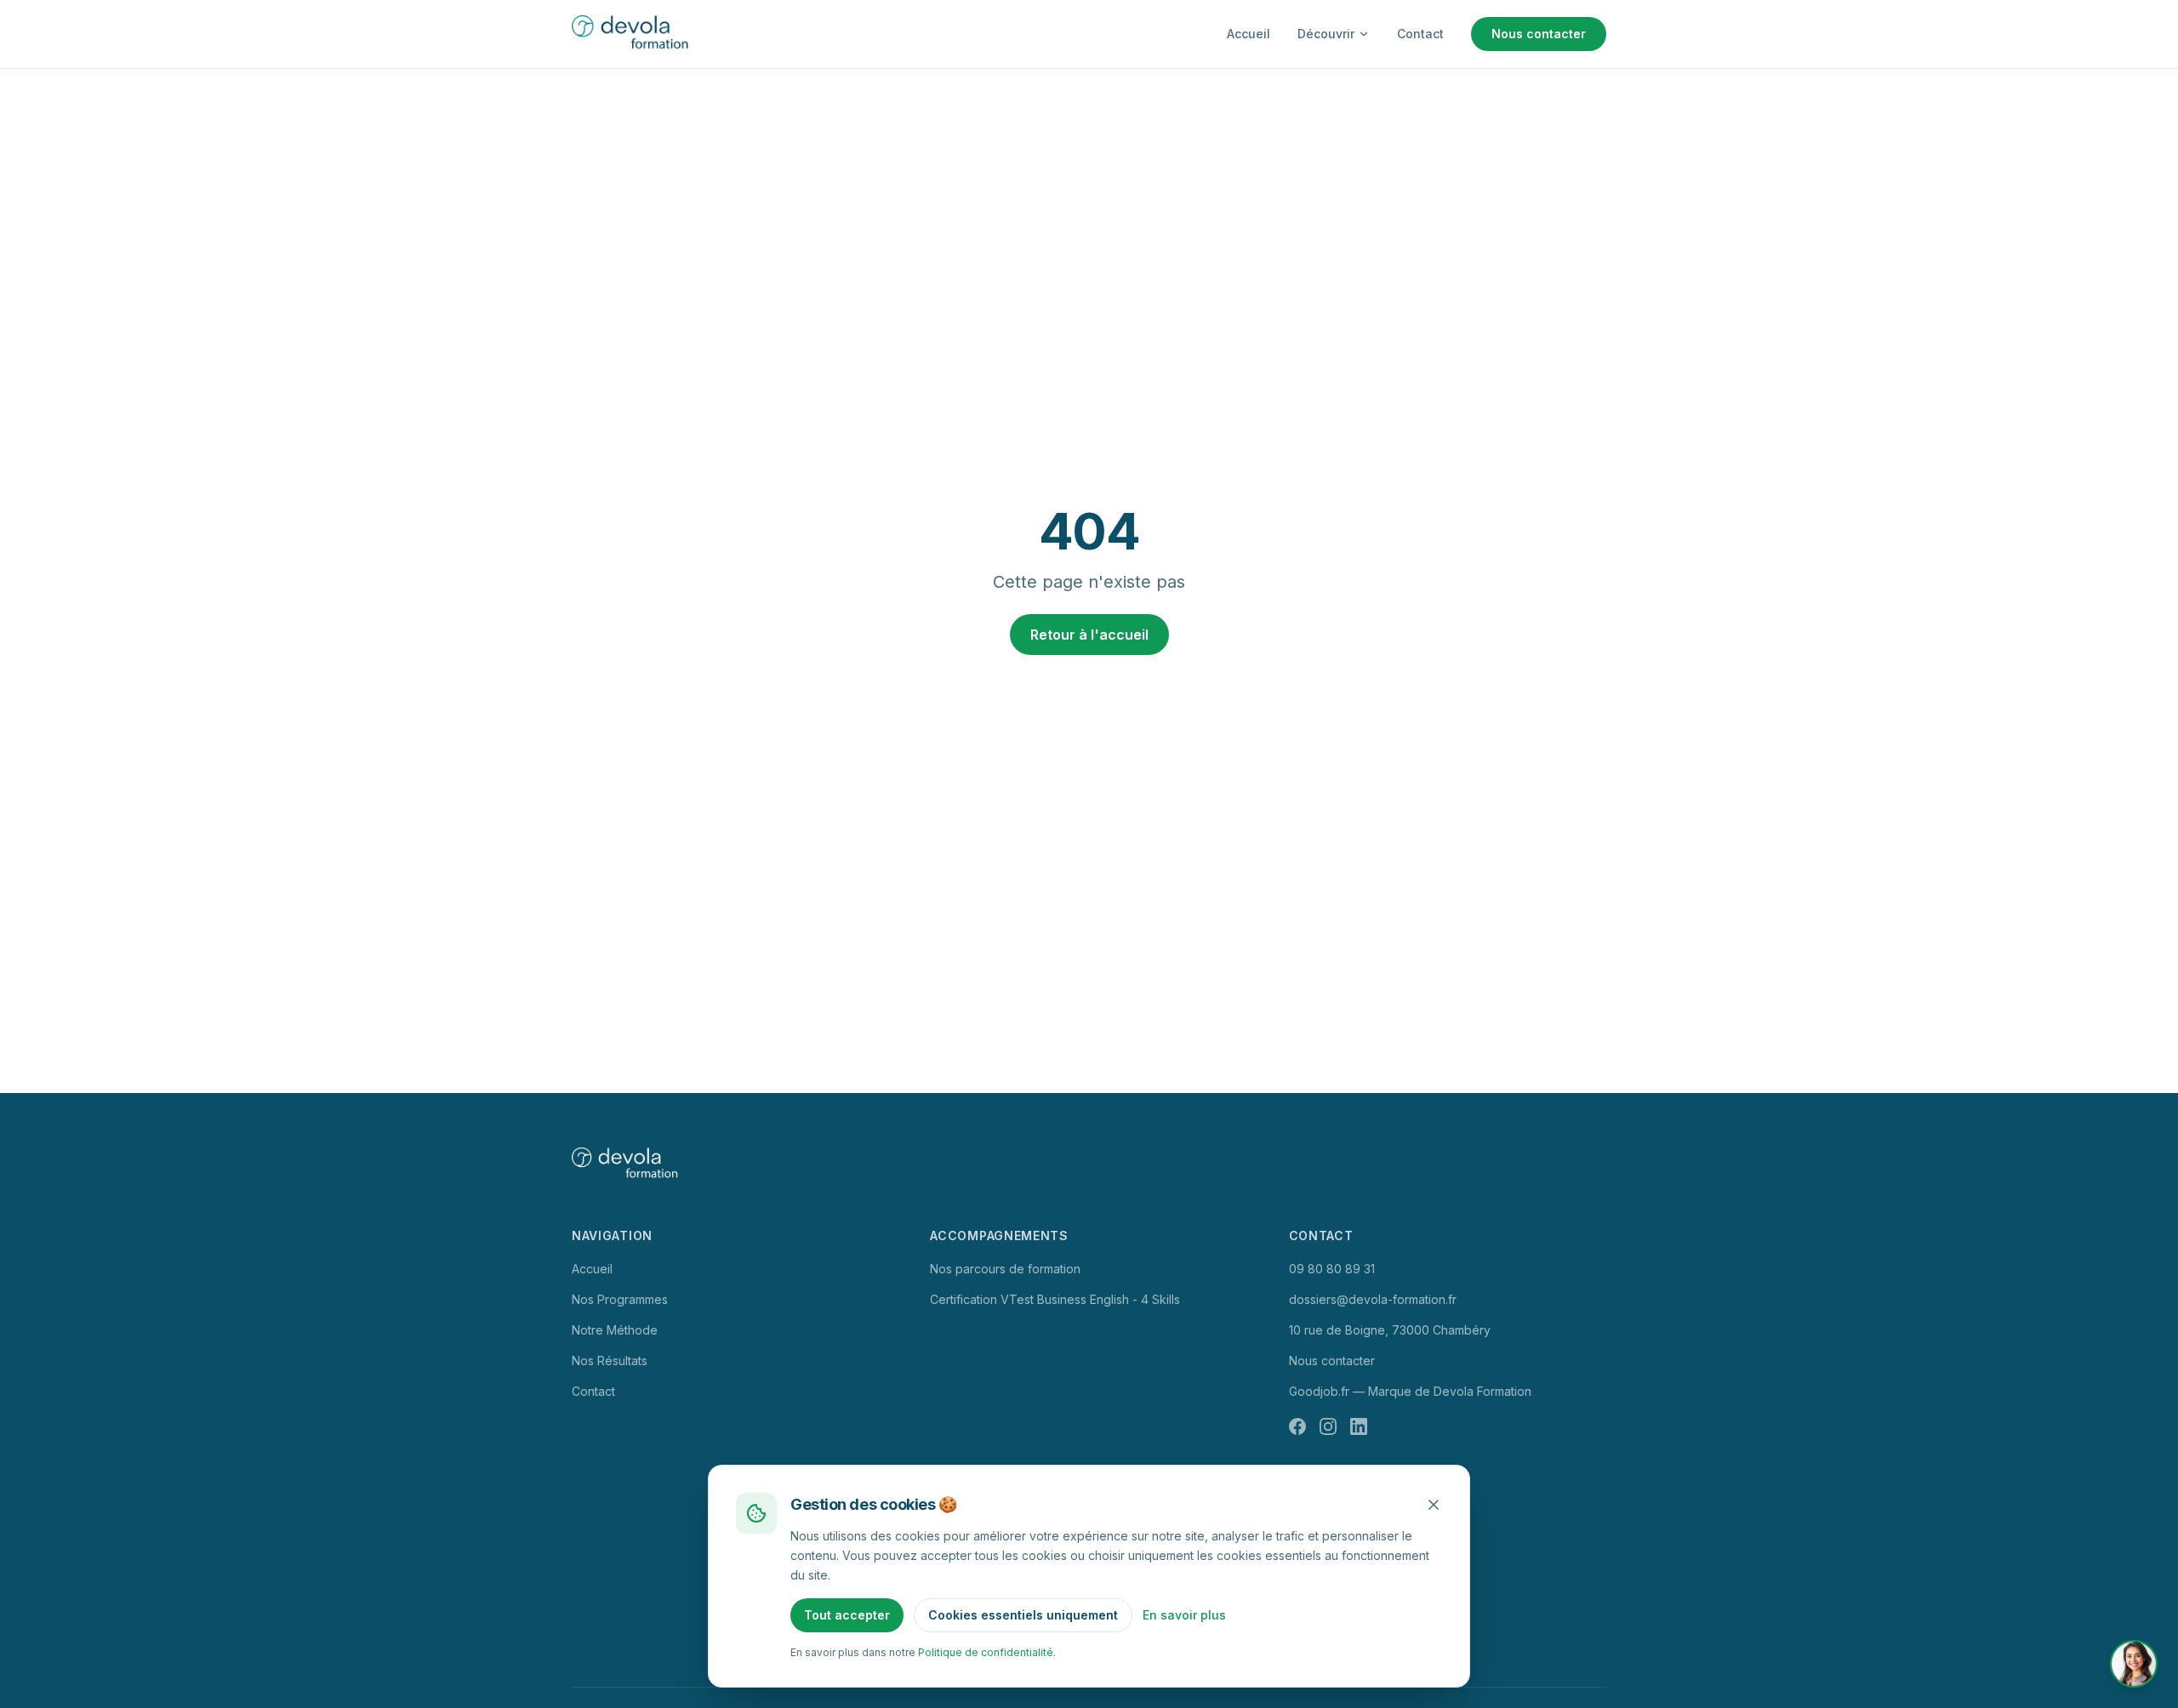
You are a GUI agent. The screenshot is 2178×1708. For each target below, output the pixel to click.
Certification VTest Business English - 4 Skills (1055, 1299)
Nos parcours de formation (1005, 1269)
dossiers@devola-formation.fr (1373, 1299)
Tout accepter (847, 1615)
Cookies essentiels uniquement (1023, 1615)
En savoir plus (1184, 1615)
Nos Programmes (620, 1299)
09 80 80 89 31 (1332, 1269)
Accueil (1249, 34)
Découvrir (1326, 34)
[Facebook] (1297, 1426)
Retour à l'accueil (1089, 635)
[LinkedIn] (1359, 1426)
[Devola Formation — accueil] (633, 34)
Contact (1420, 34)
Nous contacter (1539, 34)
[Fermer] (1434, 1505)
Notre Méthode (615, 1330)
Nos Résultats (610, 1361)
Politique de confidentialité (986, 1652)
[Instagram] (1328, 1426)
